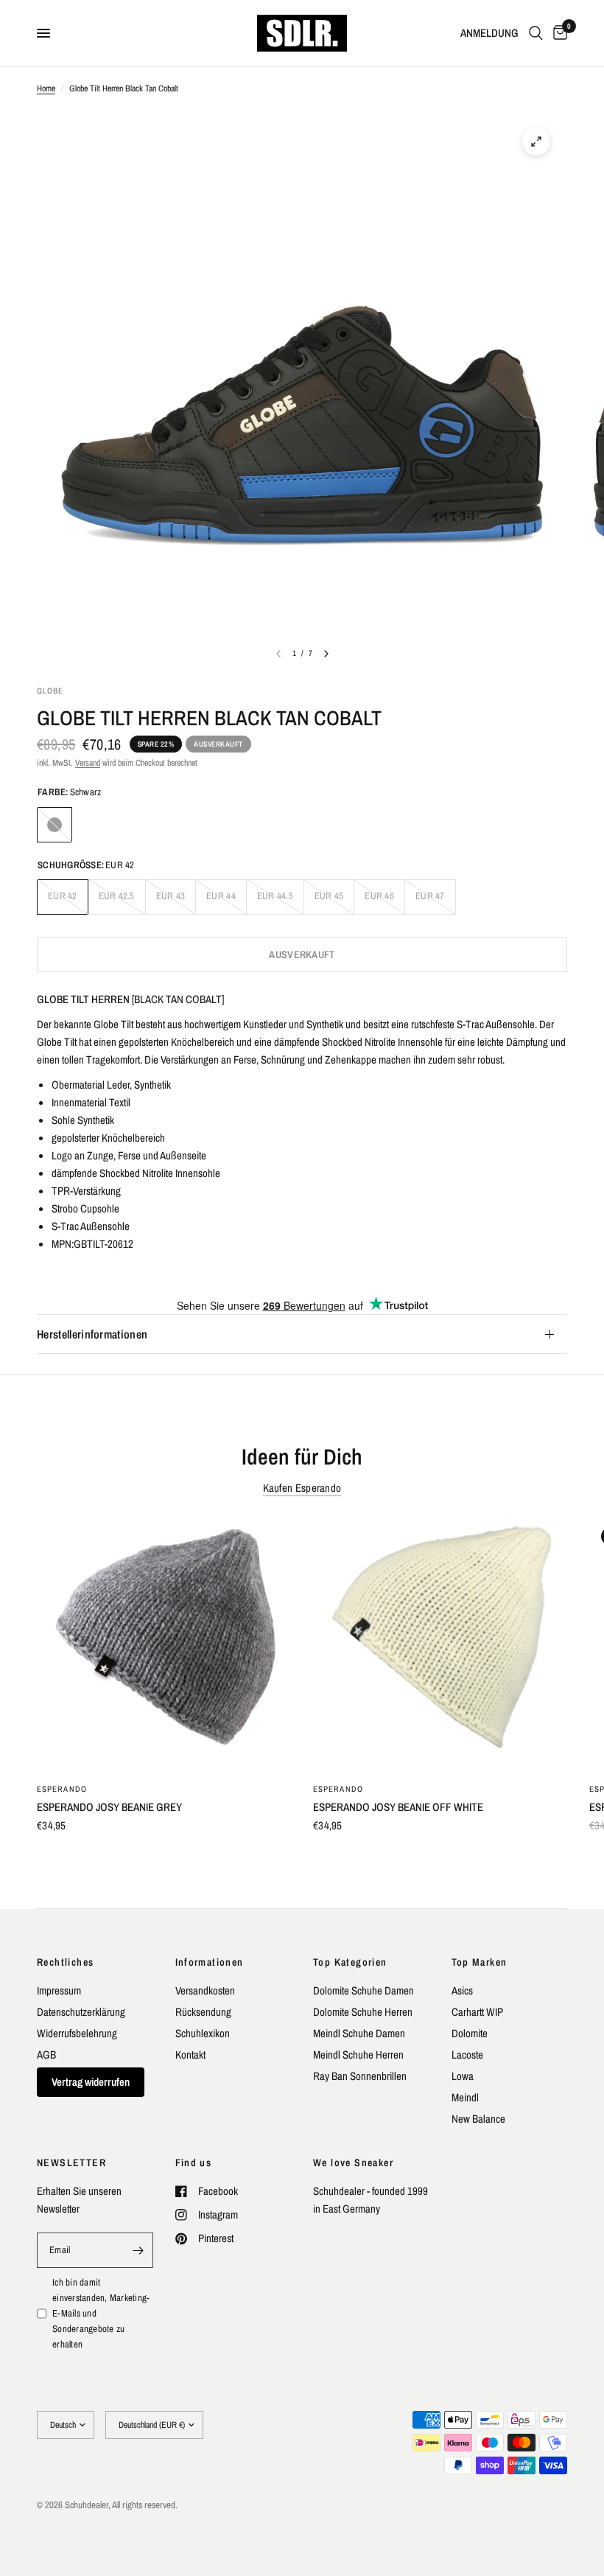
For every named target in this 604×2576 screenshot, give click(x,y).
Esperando (62, 1789)
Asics (462, 1990)
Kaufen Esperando (302, 1488)
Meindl (465, 2097)
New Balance (478, 2119)
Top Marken (480, 1962)
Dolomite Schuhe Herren (363, 2012)
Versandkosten (205, 1990)
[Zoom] (536, 142)
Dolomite (470, 2033)
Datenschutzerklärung (81, 2012)
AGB (46, 2055)
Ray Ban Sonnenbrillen (360, 2076)
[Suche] (536, 33)
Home (46, 88)
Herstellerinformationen (92, 1334)
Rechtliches (65, 1962)
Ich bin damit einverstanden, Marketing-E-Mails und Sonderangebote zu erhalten (101, 2313)
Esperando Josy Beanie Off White (398, 1807)
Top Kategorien (350, 1962)
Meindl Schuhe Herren (358, 2055)
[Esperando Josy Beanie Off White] (440, 1643)
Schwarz (55, 825)
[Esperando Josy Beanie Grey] (164, 1643)
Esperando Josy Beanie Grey (109, 1807)
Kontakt (190, 2055)
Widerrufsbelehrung (77, 2033)
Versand (88, 763)
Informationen (210, 1962)
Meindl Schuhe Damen (359, 2033)
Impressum (59, 1990)
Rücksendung (203, 2012)
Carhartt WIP (477, 2012)
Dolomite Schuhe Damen (364, 1990)
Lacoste (467, 2055)
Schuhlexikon (203, 2033)
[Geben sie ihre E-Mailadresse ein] (138, 2250)
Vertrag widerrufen (91, 2082)
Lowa (463, 2076)
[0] (558, 33)
